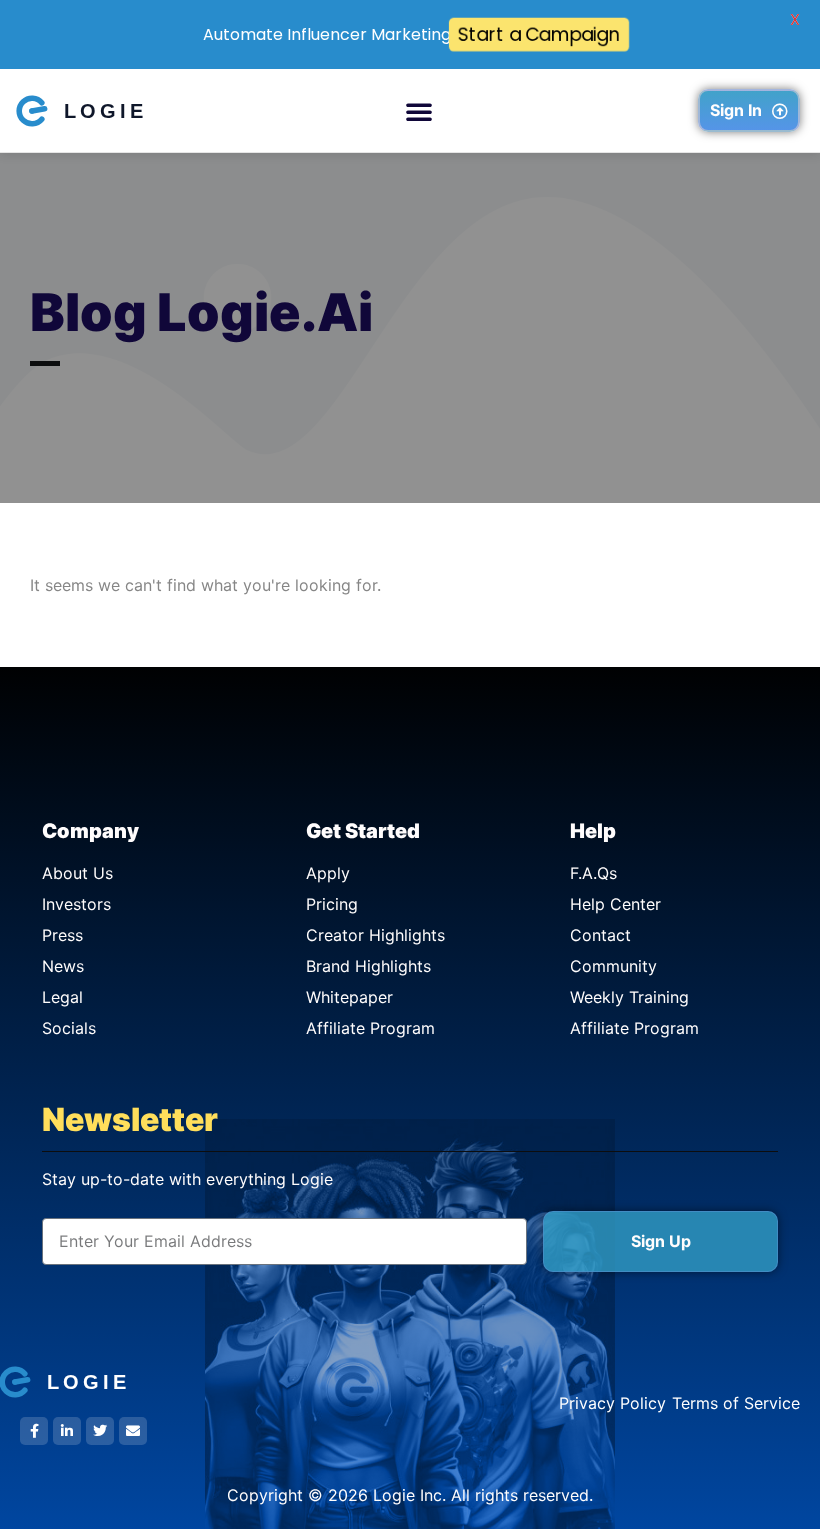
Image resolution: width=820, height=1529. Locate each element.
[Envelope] (133, 1431)
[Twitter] (100, 1431)
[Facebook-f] (34, 1431)
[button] (419, 111)
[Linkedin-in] (67, 1431)
